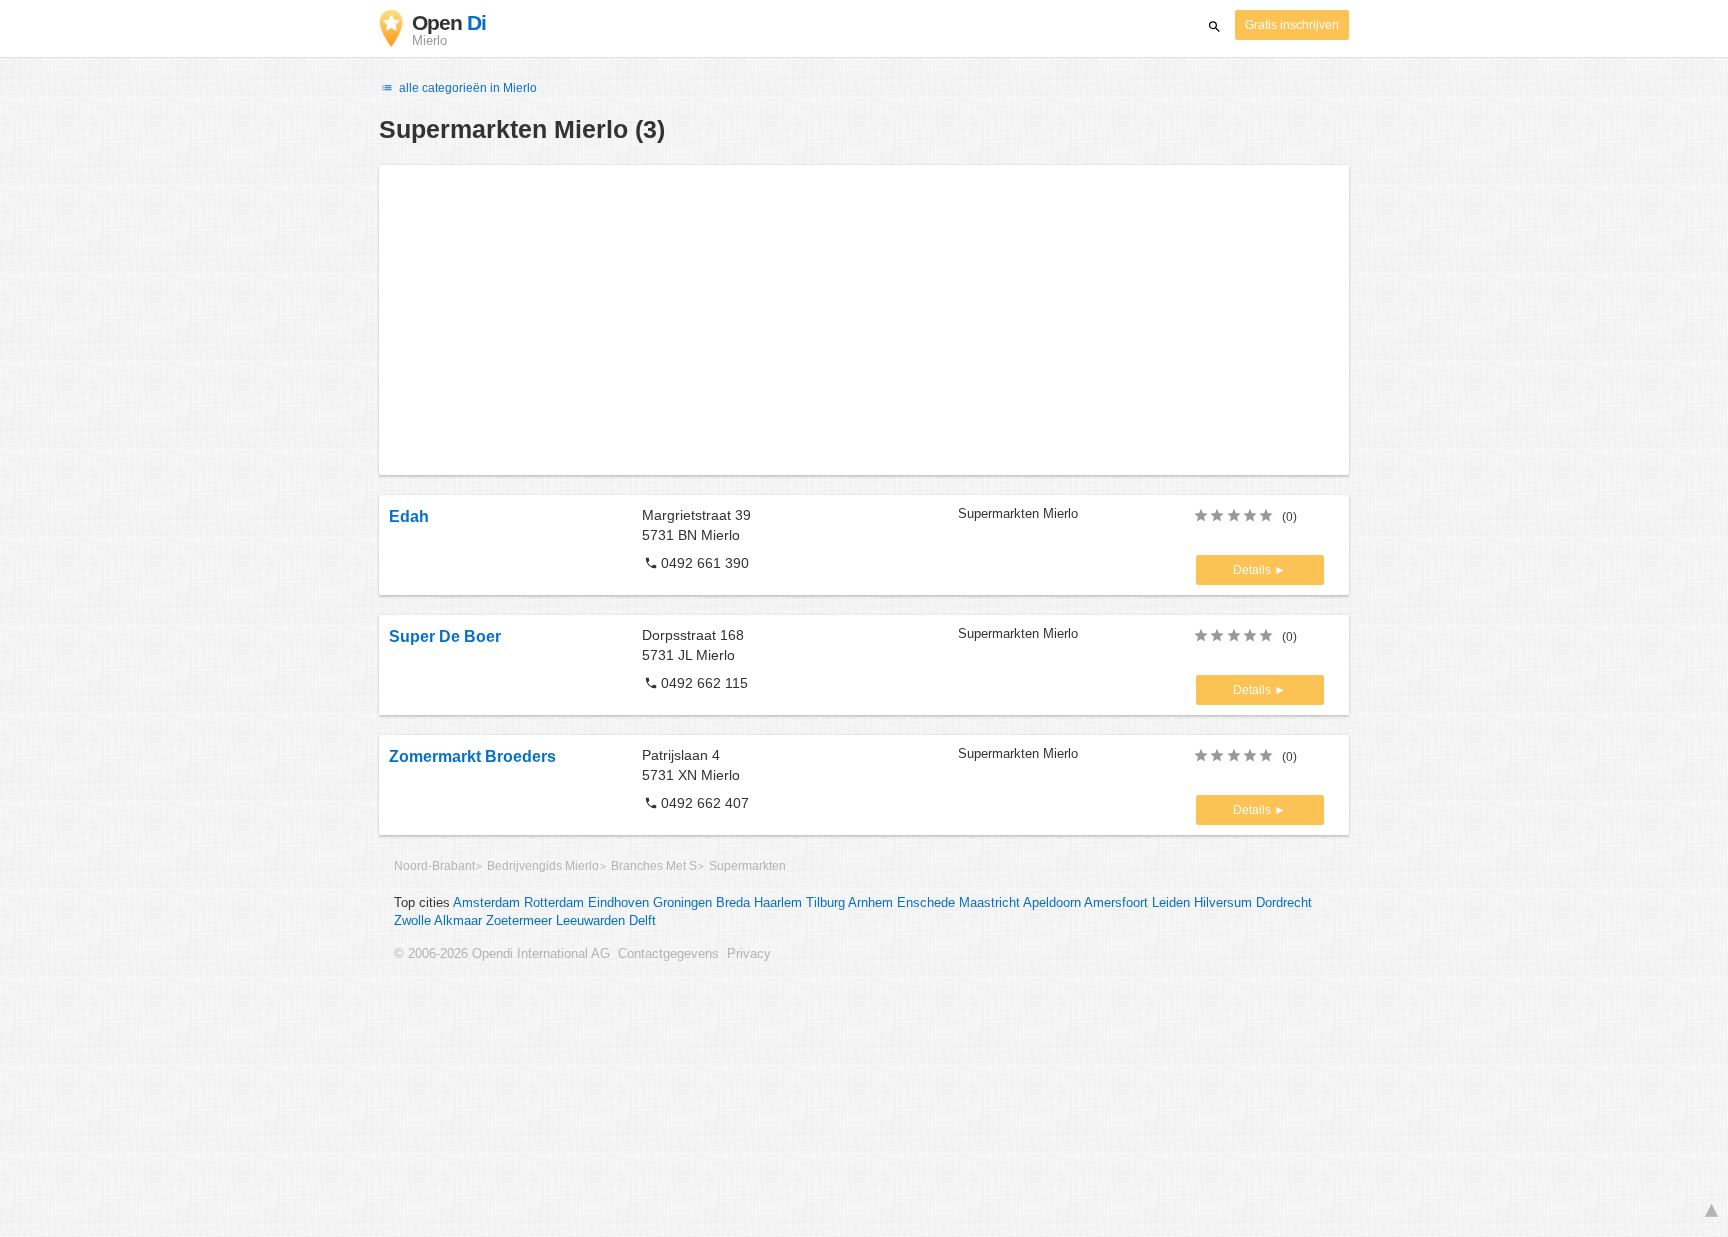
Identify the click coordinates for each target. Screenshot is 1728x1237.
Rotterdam (554, 903)
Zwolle (412, 921)
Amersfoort (1116, 903)
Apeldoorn (1052, 903)
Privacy (749, 954)
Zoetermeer (519, 921)
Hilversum (1223, 903)
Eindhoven (618, 903)
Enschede (926, 903)
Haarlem (778, 903)
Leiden (1171, 903)
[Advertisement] (864, 320)
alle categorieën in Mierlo (466, 88)
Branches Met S (654, 866)
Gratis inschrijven (1292, 25)
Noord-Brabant (434, 866)
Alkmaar (458, 921)
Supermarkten (747, 866)
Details (1253, 570)
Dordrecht (1284, 903)
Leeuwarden (590, 921)
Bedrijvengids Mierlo (543, 866)
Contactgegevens (668, 954)
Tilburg (825, 903)
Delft (642, 921)
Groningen (682, 903)
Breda (733, 903)
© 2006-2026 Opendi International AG (502, 954)
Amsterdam (486, 903)
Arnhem (870, 903)
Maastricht (989, 903)
